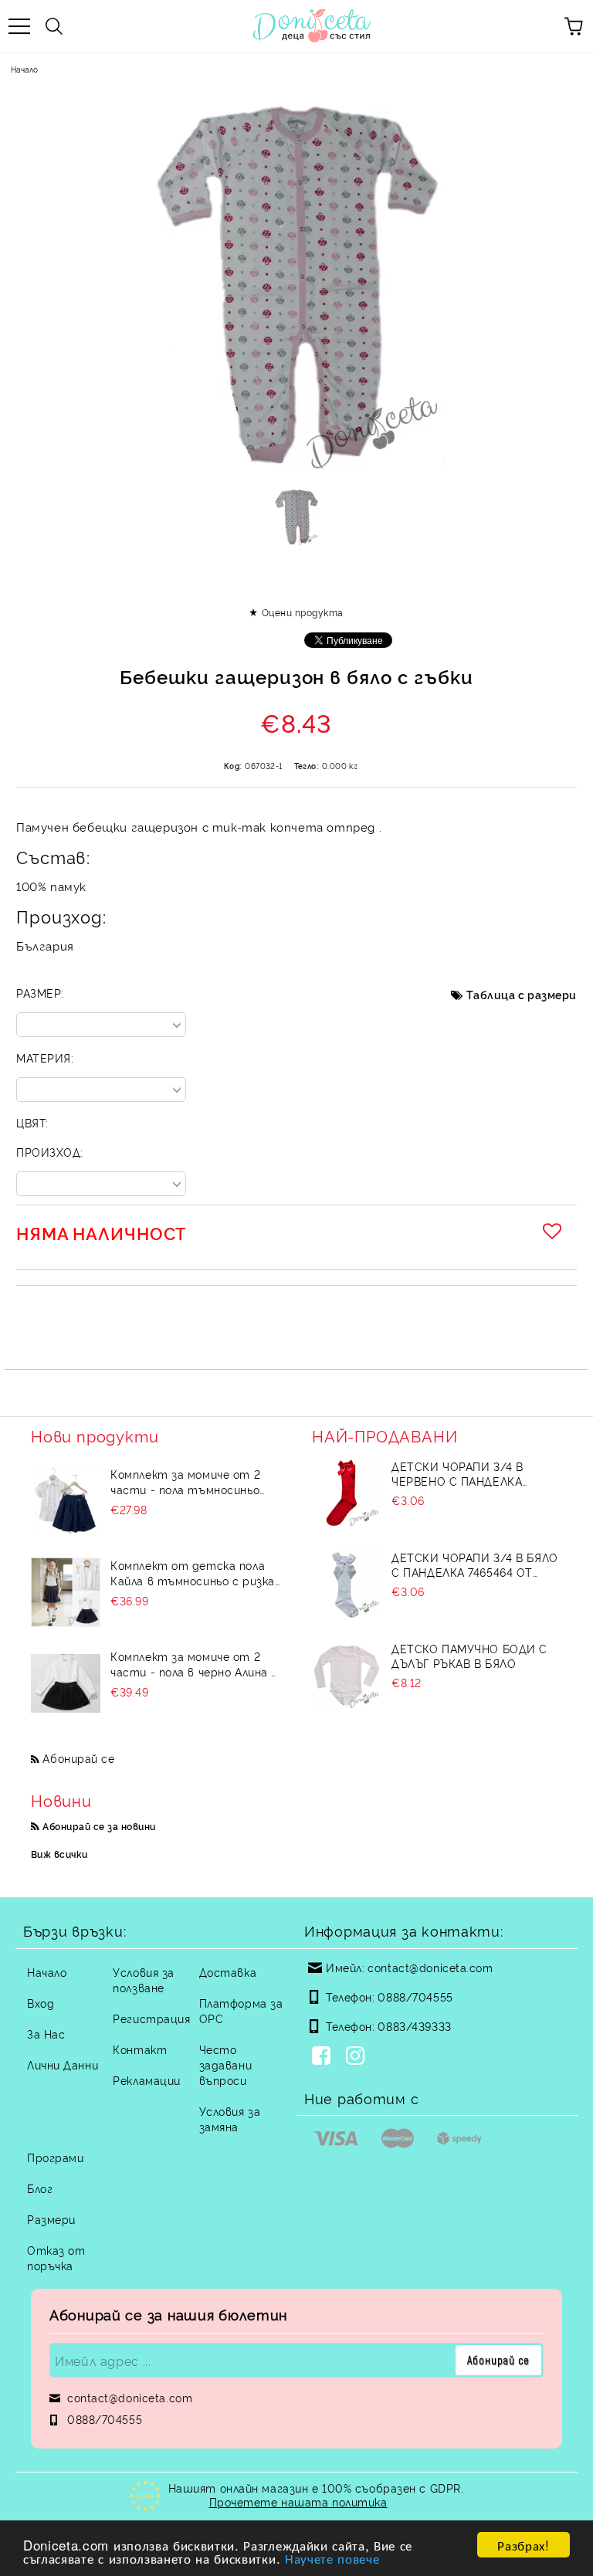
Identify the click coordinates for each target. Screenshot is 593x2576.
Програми (55, 2157)
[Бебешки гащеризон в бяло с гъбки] (297, 517)
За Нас (46, 2034)
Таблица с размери (522, 994)
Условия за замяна (230, 2118)
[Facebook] (324, 2057)
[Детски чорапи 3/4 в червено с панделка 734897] (347, 1493)
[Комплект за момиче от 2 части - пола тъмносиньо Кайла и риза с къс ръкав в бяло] (66, 1501)
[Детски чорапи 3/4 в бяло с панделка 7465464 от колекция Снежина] (347, 1585)
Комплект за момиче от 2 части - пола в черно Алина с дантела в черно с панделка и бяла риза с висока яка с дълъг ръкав (194, 1664)
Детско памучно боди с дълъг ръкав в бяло (469, 1656)
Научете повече (332, 2558)
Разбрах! (523, 2545)
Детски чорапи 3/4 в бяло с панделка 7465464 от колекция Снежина (474, 1564)
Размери (51, 2219)
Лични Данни (63, 2064)
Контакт (140, 2049)
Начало (24, 69)
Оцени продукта (302, 612)
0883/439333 (414, 2026)
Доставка (228, 1972)
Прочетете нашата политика (298, 2501)
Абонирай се (78, 1758)
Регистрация (151, 2018)
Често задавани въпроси (225, 2064)
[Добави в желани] (554, 1231)
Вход (41, 2003)
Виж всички (59, 1854)
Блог (40, 2188)
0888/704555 (415, 1996)
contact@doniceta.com (430, 1967)
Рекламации (147, 2080)
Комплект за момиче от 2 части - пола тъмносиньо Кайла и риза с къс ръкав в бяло (188, 1482)
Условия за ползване (144, 1979)
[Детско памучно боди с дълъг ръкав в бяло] (347, 1676)
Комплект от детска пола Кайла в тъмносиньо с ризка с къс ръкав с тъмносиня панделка (193, 1573)
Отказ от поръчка (56, 2257)
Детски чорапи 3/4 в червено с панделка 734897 (457, 1473)
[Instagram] (358, 2057)
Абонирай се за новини (99, 1826)
